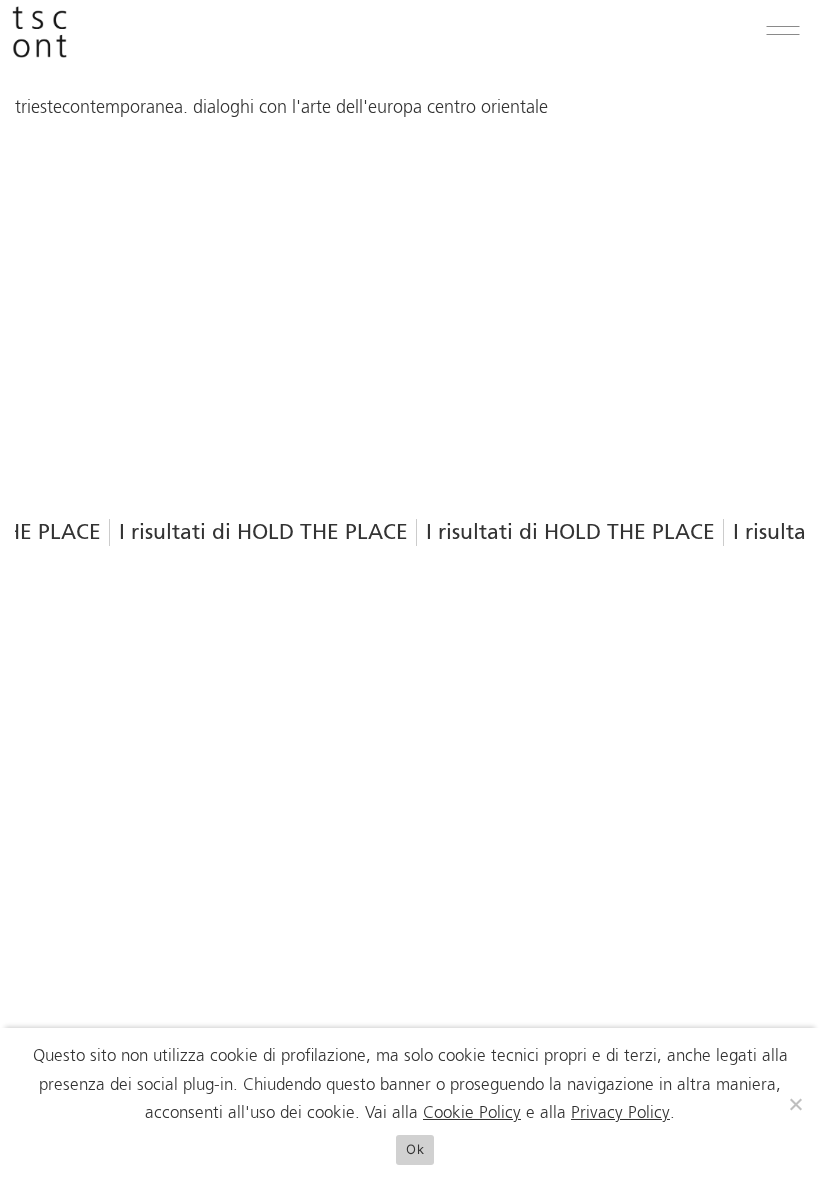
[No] (795, 1104)
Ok (415, 1149)
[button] (783, 31)
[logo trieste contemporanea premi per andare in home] (39, 37)
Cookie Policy (472, 1113)
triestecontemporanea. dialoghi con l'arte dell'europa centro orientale (281, 108)
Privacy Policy (620, 1113)
